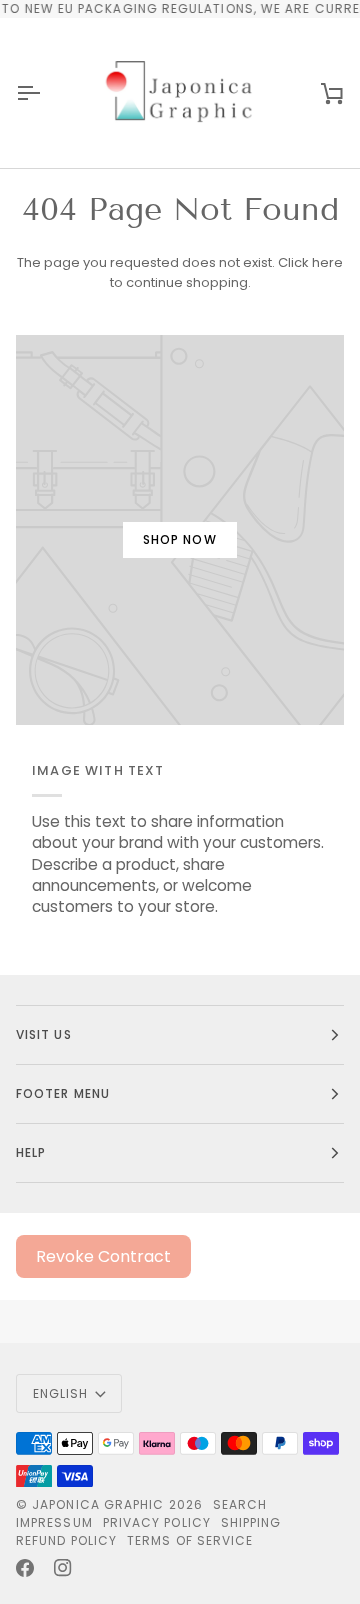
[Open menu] (46, 93)
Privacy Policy (157, 1522)
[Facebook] (25, 1568)
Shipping (251, 1522)
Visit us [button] (44, 1034)
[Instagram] (63, 1568)
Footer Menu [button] (63, 1093)
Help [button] (31, 1152)
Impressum (54, 1522)
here (327, 262)
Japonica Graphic (98, 1504)
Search (240, 1504)
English (61, 1393)
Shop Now (180, 539)
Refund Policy (66, 1540)
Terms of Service (190, 1540)
